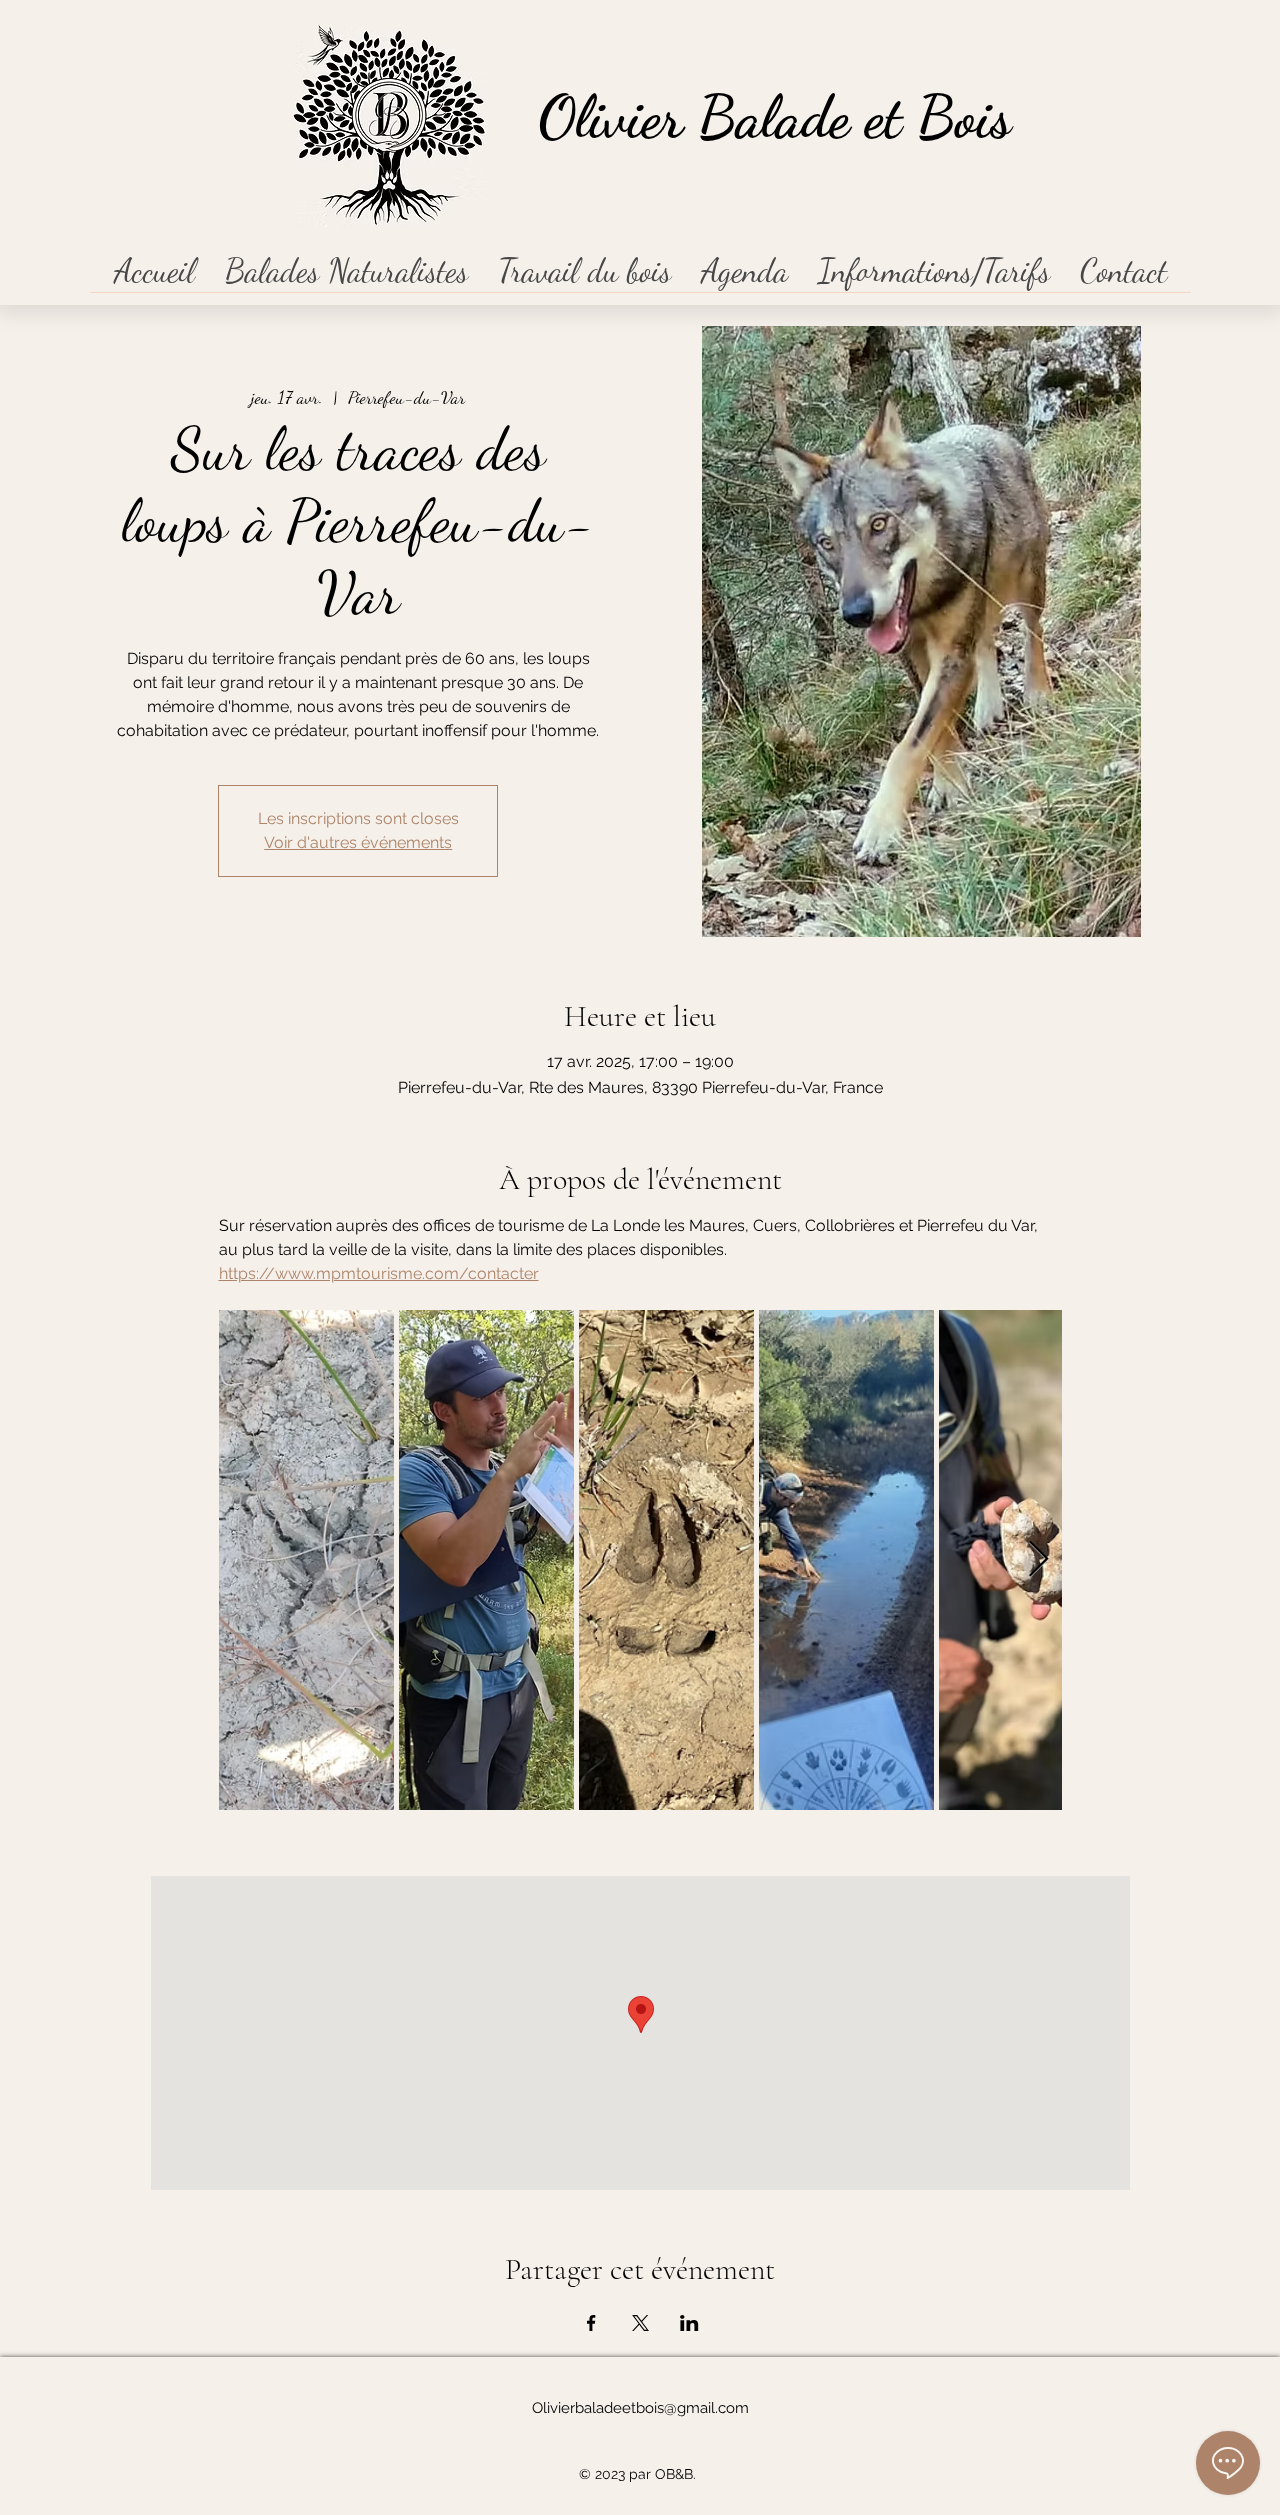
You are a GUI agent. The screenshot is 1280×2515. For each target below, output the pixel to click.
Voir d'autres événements (358, 842)
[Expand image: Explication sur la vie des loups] (486, 1560)
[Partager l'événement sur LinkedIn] (689, 2323)
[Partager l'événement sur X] (640, 2323)
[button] (346, 277)
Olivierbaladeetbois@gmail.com (640, 2408)
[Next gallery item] (1038, 1559)
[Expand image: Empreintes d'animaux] (306, 1560)
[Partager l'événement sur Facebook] (591, 2323)
